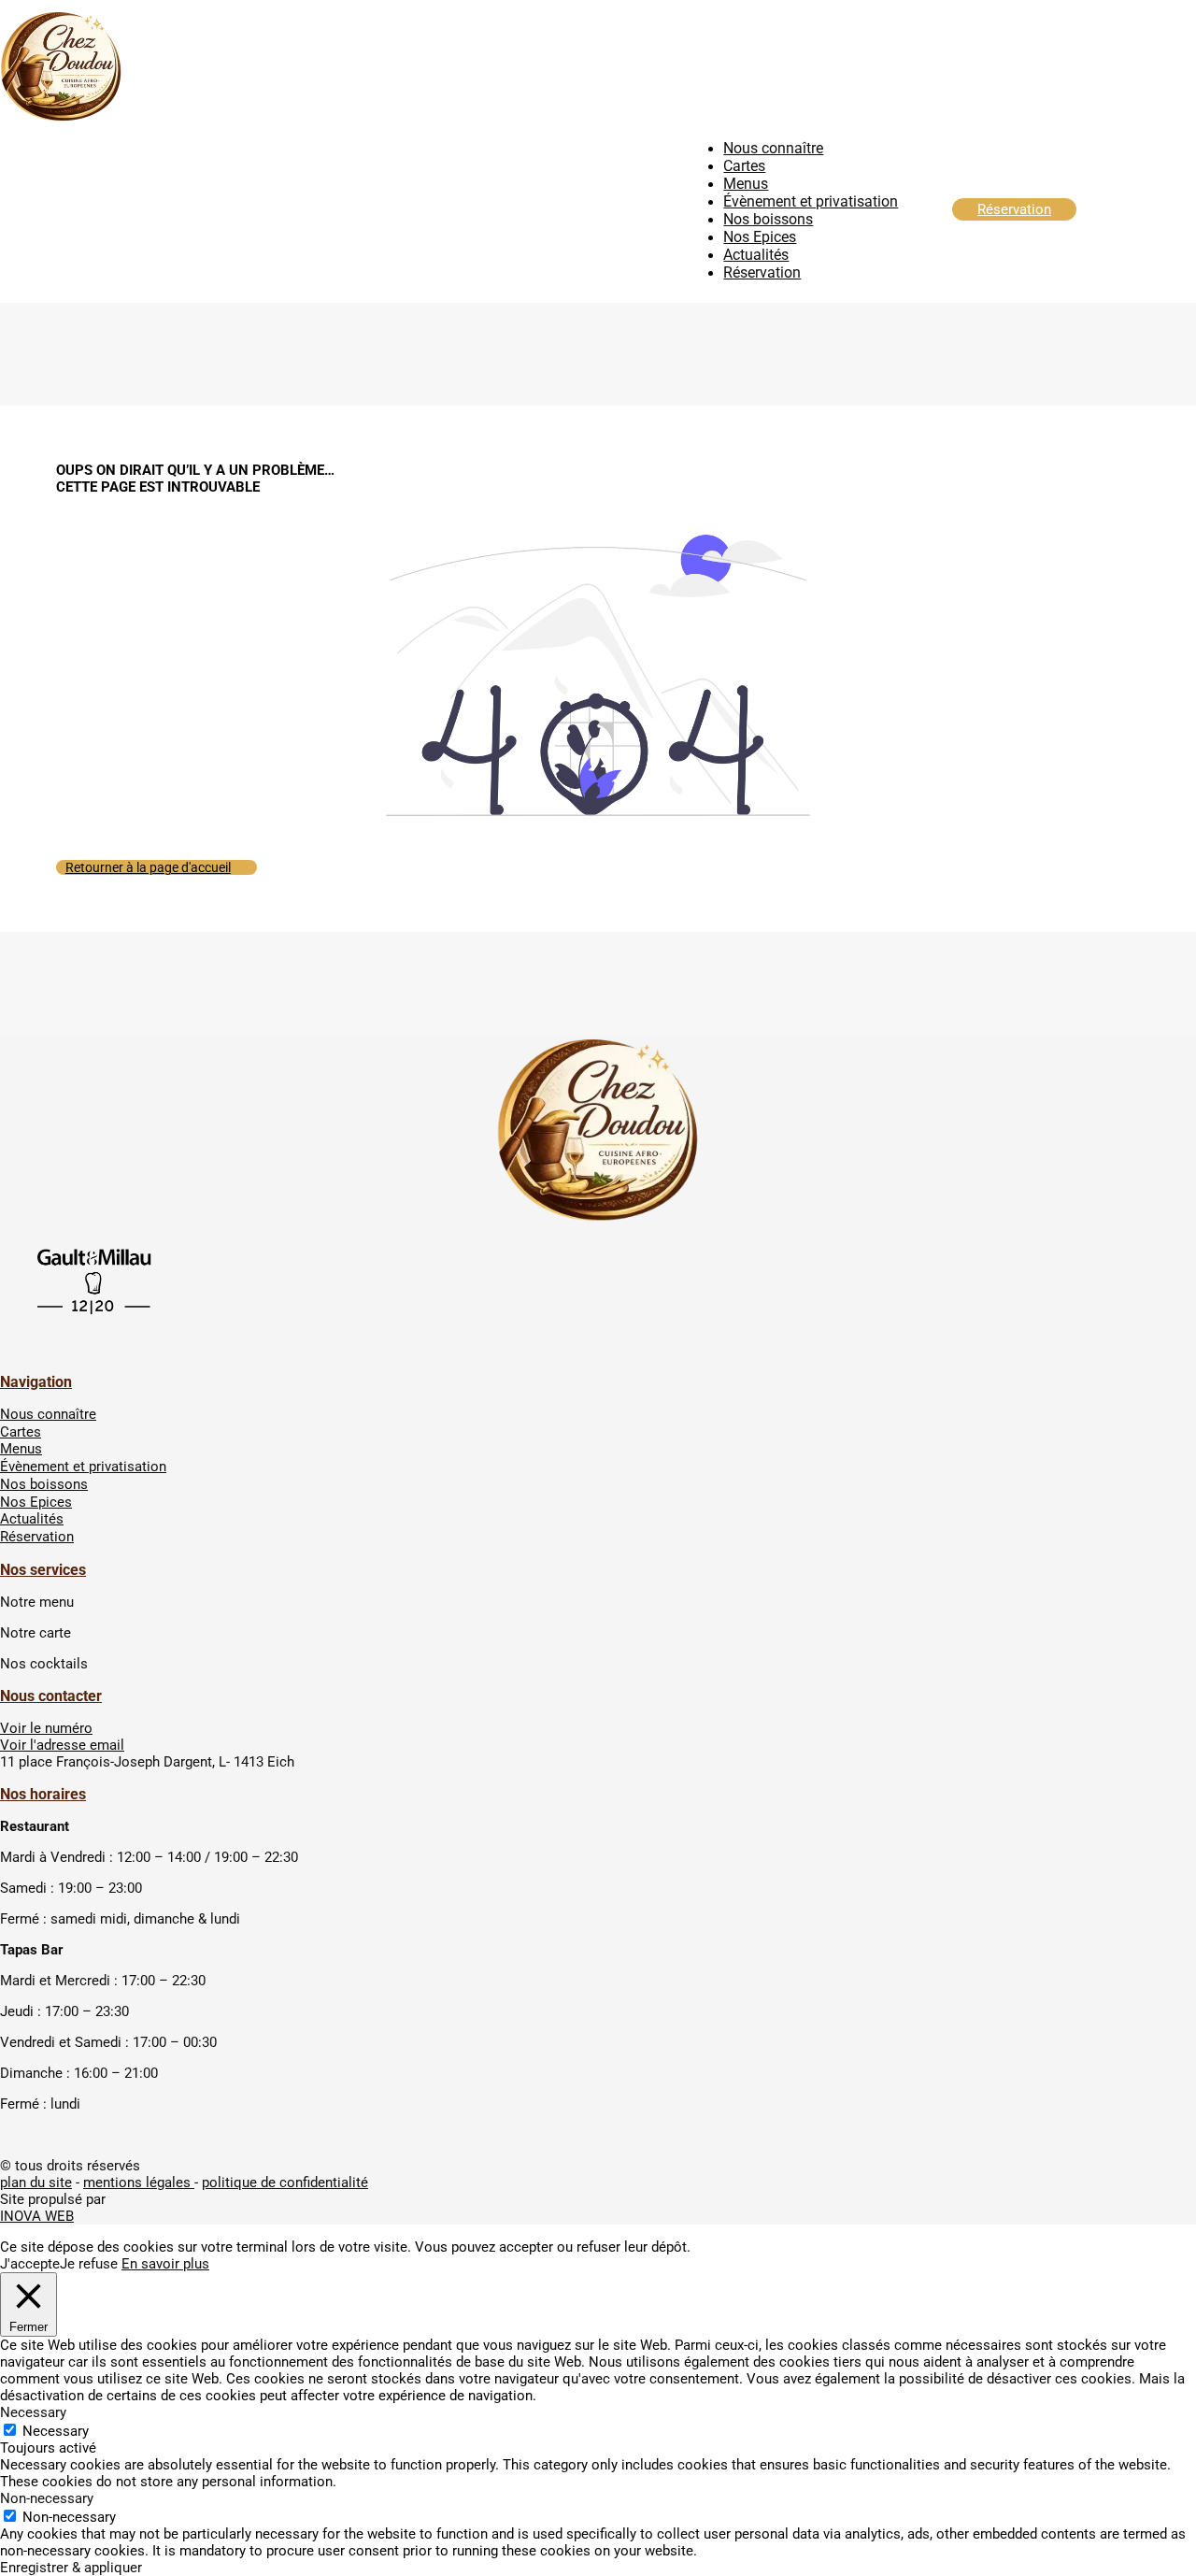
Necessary (56, 2431)
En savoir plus (165, 2264)
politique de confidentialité (285, 2182)
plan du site (36, 2182)
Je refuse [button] (89, 2264)
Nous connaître (773, 148)
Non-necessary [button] (47, 2498)
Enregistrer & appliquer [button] (71, 2568)
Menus (746, 184)
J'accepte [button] (30, 2264)
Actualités (756, 255)
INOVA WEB (37, 2216)
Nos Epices (760, 237)
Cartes (744, 166)
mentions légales (139, 2182)
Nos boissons (768, 219)
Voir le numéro (46, 1728)
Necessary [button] (33, 2412)
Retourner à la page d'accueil (148, 867)
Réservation (762, 272)
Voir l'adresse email (62, 1745)
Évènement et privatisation (811, 201)
